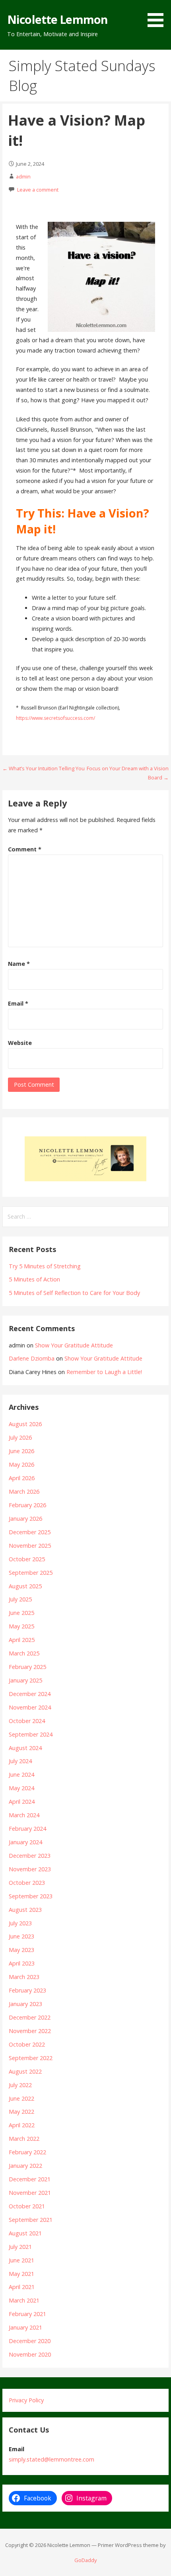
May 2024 (21, 1788)
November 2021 (30, 2193)
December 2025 (30, 1532)
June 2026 (21, 1451)
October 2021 (27, 2206)
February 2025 (27, 1667)
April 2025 (22, 1640)
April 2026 (22, 1478)
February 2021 (27, 2314)
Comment (25, 849)
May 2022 (21, 2112)
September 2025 (31, 1573)
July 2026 (20, 1437)
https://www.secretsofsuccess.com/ (55, 718)
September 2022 (31, 2058)
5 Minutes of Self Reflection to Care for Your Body (74, 1293)
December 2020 (30, 2341)
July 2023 (20, 1923)
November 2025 (30, 1546)
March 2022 (24, 2139)
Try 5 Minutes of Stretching (45, 1266)
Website (20, 1043)
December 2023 (30, 1856)
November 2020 (30, 2354)
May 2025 (21, 1626)
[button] (158, 15)
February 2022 (27, 2152)
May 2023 (21, 1950)
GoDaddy (85, 2560)
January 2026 (25, 1519)
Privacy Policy (26, 2400)
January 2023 (25, 2004)
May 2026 (21, 1464)
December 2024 (30, 1694)
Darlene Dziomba (32, 1358)
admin (23, 176)
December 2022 (30, 2017)
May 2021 (21, 2274)
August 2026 (25, 1424)
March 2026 (24, 1492)
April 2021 (22, 2287)
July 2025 (20, 1599)
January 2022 (25, 2166)
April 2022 (22, 2125)
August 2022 (25, 2071)
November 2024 (30, 1707)
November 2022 (30, 2031)
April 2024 (22, 1802)
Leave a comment (38, 190)
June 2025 (21, 1613)
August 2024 (25, 1748)
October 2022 (27, 2044)
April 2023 (22, 1963)
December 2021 (30, 2179)
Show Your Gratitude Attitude (74, 1345)
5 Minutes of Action (34, 1279)
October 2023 (27, 1883)
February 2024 (27, 1829)
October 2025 (27, 1559)
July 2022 (20, 2085)
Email (18, 1003)
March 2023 (24, 1977)
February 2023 (27, 1990)
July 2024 (20, 1761)
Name (19, 964)
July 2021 (20, 2247)
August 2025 (25, 1586)
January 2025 (25, 1680)
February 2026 (27, 1505)
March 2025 (24, 1653)
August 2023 (25, 1910)
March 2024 (24, 1815)
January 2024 (25, 1842)
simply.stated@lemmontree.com (51, 2459)
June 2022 (21, 2098)
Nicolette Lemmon (57, 19)
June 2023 (21, 1936)
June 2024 (21, 1775)
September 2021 (31, 2220)
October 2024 (27, 1721)
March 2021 (24, 2300)
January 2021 (25, 2327)
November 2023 (30, 1869)
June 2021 (21, 2260)
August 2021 (25, 2233)
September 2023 (31, 1896)
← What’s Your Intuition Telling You (44, 768)
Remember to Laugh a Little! (104, 1372)
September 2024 (31, 1734)
